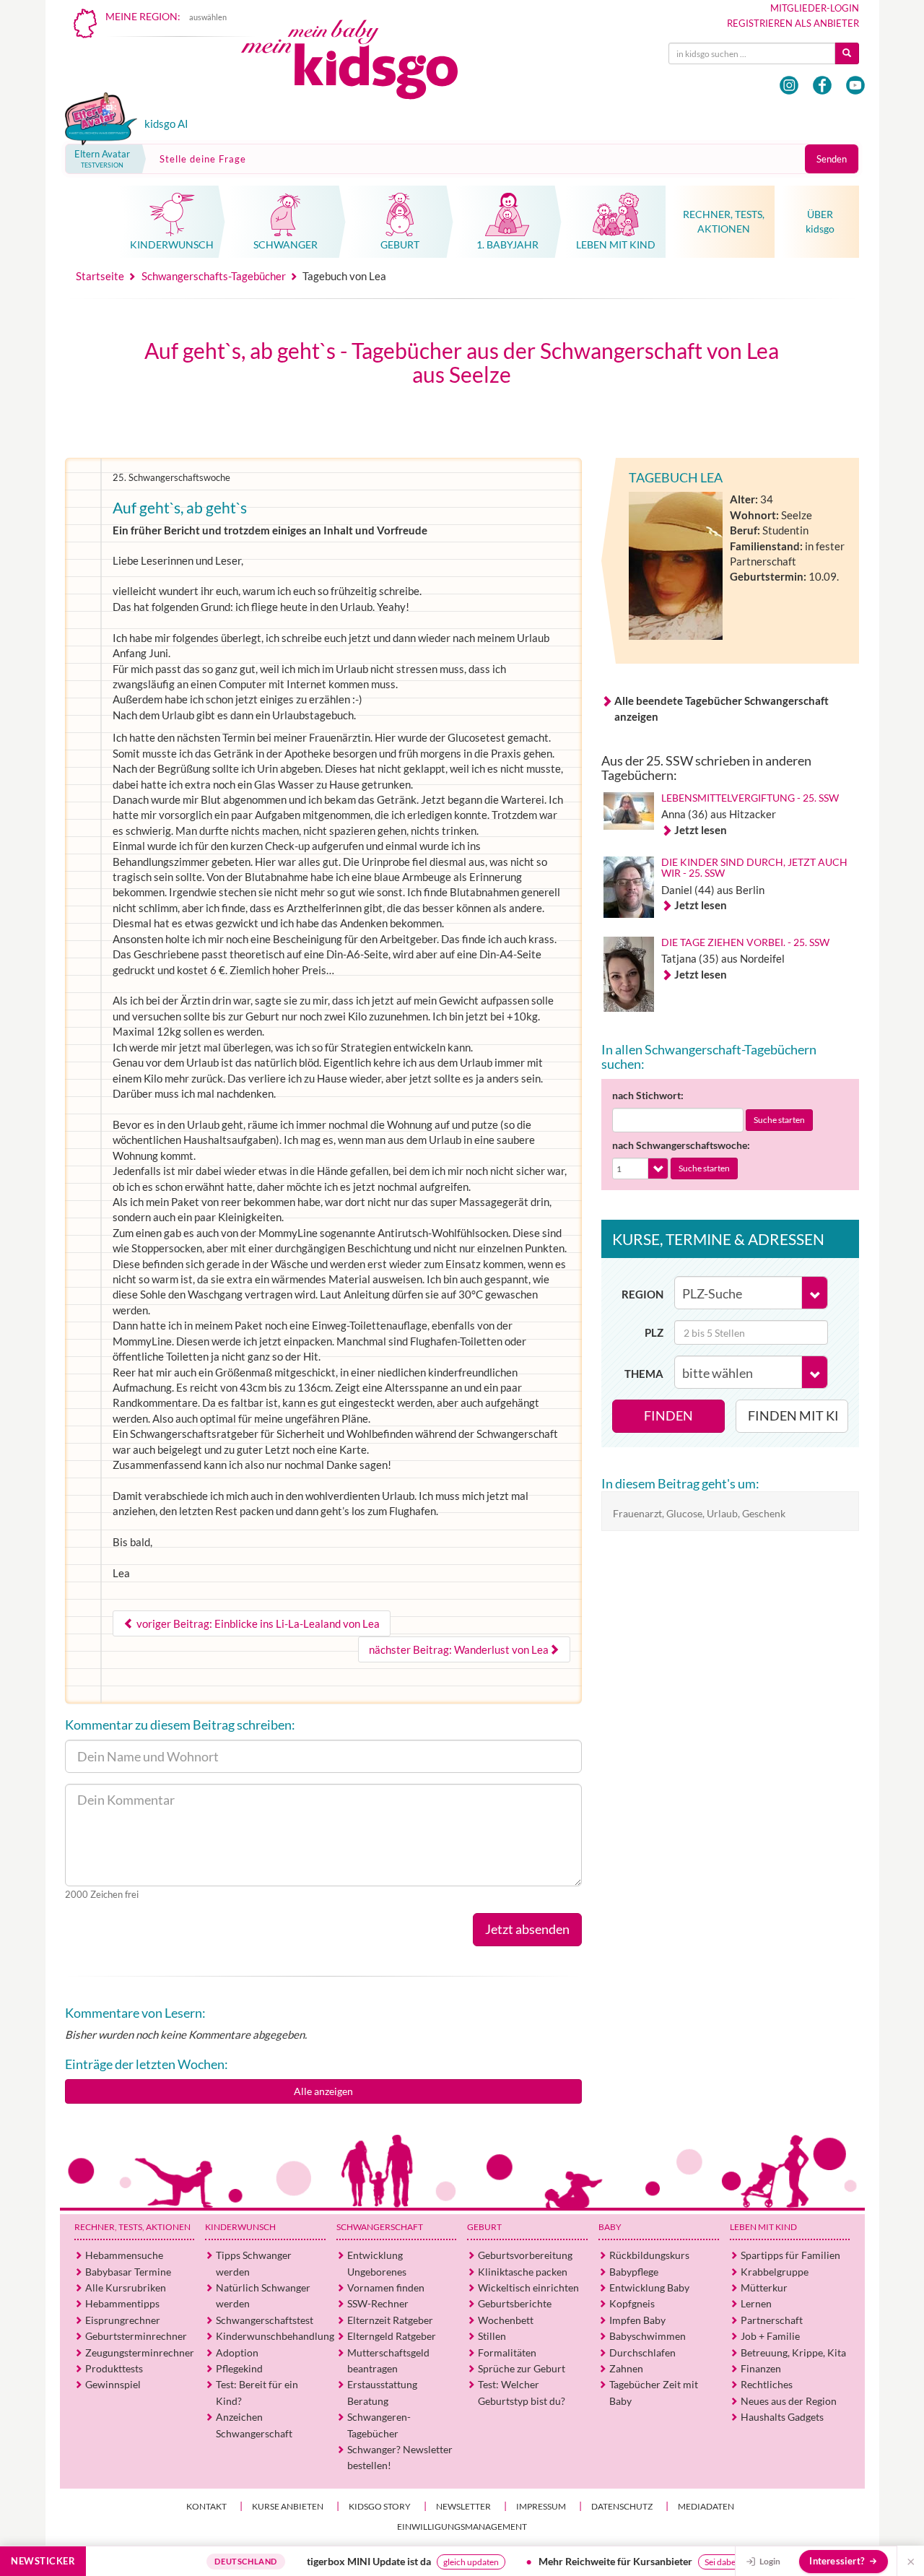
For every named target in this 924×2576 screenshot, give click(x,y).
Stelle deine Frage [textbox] (203, 159)
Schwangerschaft (380, 2227)
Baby (610, 2227)
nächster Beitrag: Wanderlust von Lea (459, 1649)
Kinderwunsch (240, 2227)
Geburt (484, 2227)
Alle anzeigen (323, 2091)
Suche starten (779, 1120)
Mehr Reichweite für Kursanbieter (580, 2561)
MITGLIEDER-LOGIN (815, 8)
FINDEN (668, 1415)
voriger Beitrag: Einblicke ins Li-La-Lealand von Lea (257, 1623)
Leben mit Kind (763, 2227)
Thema (644, 1374)
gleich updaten (436, 2562)
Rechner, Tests (132, 2227)
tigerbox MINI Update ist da (334, 2561)
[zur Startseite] (362, 63)
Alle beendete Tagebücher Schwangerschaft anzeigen (722, 708)
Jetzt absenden (527, 1929)
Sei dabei (686, 2562)
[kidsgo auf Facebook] (822, 85)
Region (642, 1294)
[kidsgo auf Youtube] (855, 85)
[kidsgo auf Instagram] (789, 85)
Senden (832, 159)
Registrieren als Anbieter (793, 23)
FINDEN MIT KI (793, 1415)
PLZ (654, 1332)
